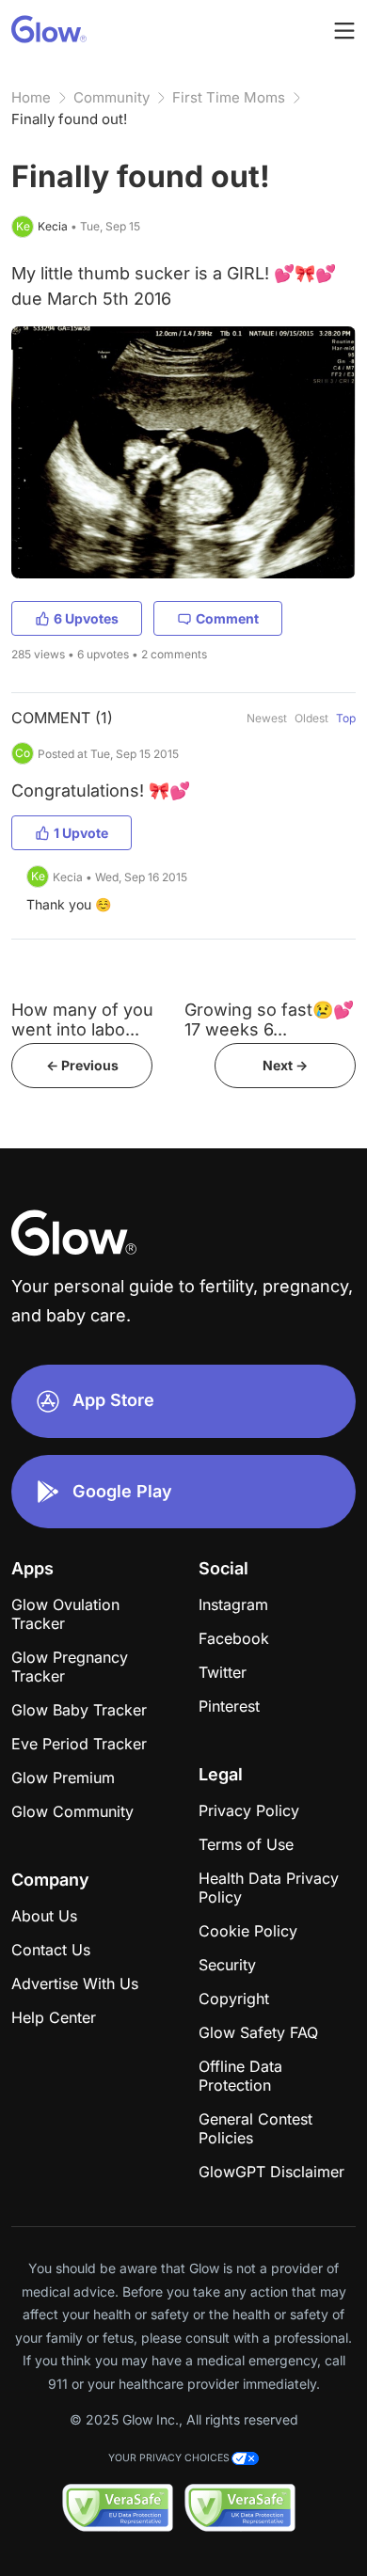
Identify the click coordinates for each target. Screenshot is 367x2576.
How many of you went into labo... (82, 1019)
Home (31, 97)
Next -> (285, 1065)
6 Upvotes (86, 618)
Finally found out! (69, 119)
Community (112, 97)
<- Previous (82, 1065)
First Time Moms (229, 97)
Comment (227, 618)
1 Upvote (81, 833)
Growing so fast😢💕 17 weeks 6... (269, 1019)
